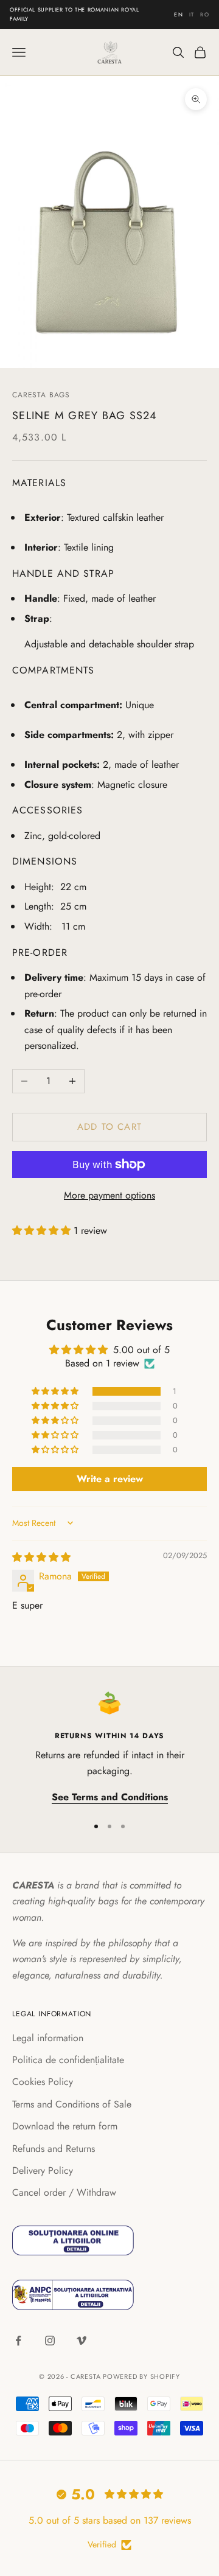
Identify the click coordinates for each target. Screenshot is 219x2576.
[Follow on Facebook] (18, 2341)
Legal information (48, 2038)
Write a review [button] (110, 1479)
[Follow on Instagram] (50, 2341)
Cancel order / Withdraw (64, 2192)
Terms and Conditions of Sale (72, 2104)
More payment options (109, 1195)
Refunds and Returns (54, 2149)
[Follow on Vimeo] (82, 2341)
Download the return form (65, 2126)
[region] (109, 1748)
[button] (43, 1231)
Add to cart (109, 1127)
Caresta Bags (41, 395)
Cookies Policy (43, 2082)
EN (179, 14)
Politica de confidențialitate (68, 2060)
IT (192, 14)
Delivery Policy (43, 2170)
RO (205, 14)
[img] (41, 1557)
